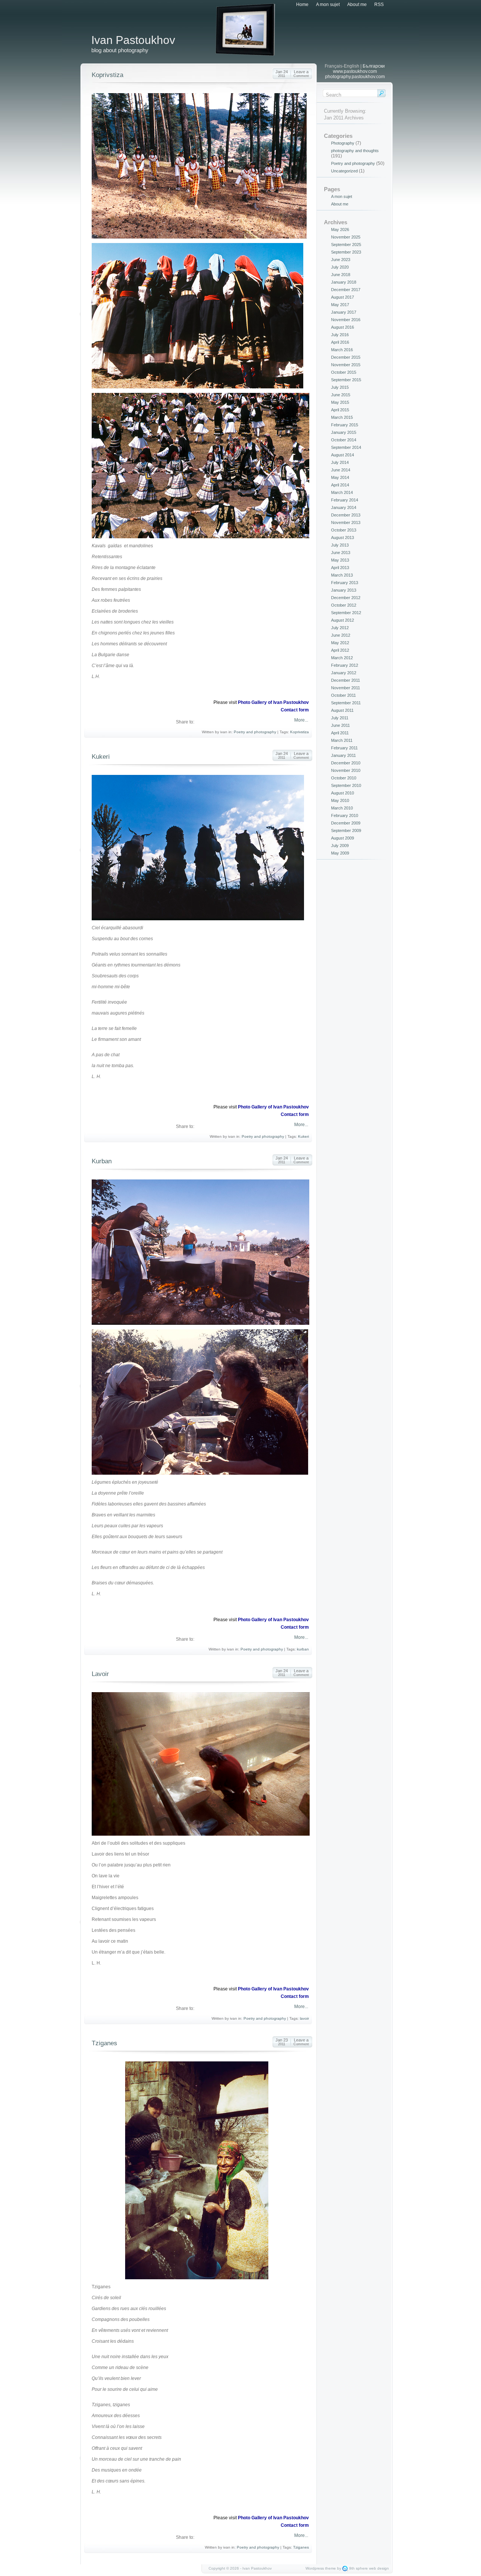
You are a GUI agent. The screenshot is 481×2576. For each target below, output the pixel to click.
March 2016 (342, 350)
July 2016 (340, 335)
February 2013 (345, 583)
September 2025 (346, 245)
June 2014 (341, 470)
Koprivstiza (107, 75)
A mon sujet (328, 5)
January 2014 (344, 507)
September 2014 (346, 447)
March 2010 (342, 808)
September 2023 (346, 252)
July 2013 (340, 545)
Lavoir (100, 1674)
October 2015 (344, 372)
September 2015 (346, 380)
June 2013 (341, 553)
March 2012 (342, 658)
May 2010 (340, 800)
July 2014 (340, 462)
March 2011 (342, 740)
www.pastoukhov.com (355, 71)
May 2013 (340, 560)
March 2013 (342, 575)
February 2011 (344, 748)
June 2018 (341, 275)
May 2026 (340, 230)
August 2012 (343, 620)
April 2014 (340, 485)
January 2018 (344, 282)
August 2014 (343, 455)
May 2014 (340, 477)
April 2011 (340, 733)
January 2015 (344, 432)
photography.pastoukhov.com (355, 77)
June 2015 (341, 395)
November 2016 (346, 320)
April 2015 (340, 410)
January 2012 (344, 673)
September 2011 (346, 703)
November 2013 (346, 522)
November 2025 (346, 237)
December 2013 (346, 515)
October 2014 (344, 440)
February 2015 (345, 425)
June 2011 (340, 725)
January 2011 (343, 755)
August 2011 (342, 710)
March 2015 (342, 417)
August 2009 (343, 838)
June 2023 (341, 260)
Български (374, 66)
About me (357, 5)
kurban (303, 1649)
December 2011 (346, 680)
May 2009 (340, 853)
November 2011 (346, 688)
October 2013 (344, 530)
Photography (343, 143)
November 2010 (346, 770)
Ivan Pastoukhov (133, 40)
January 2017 (344, 312)
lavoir (304, 2018)
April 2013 (340, 568)
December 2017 (346, 290)
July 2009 (340, 846)
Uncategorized (344, 171)
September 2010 (346, 785)
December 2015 (346, 357)
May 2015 (340, 402)
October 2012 (344, 605)
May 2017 (340, 305)
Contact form (295, 710)
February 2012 (345, 665)
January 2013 (344, 590)
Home (302, 5)
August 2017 (343, 297)
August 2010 (343, 793)
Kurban (102, 1161)
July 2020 (340, 267)
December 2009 (346, 823)
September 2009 (346, 830)
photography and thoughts (355, 151)
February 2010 (345, 815)
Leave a (301, 74)
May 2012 (340, 643)
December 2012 (346, 598)
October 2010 (344, 778)
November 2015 (346, 365)
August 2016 (343, 327)
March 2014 (342, 492)
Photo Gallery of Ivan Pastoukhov (273, 702)
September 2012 (346, 613)
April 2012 (340, 650)
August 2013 (343, 538)
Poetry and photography (255, 732)
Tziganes (104, 2043)
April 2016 (340, 342)
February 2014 (345, 500)
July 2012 (340, 628)
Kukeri (101, 757)
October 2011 (343, 695)
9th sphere (358, 2568)
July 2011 (340, 718)
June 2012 (341, 635)
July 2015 (340, 387)
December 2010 (346, 763)
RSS (379, 5)
